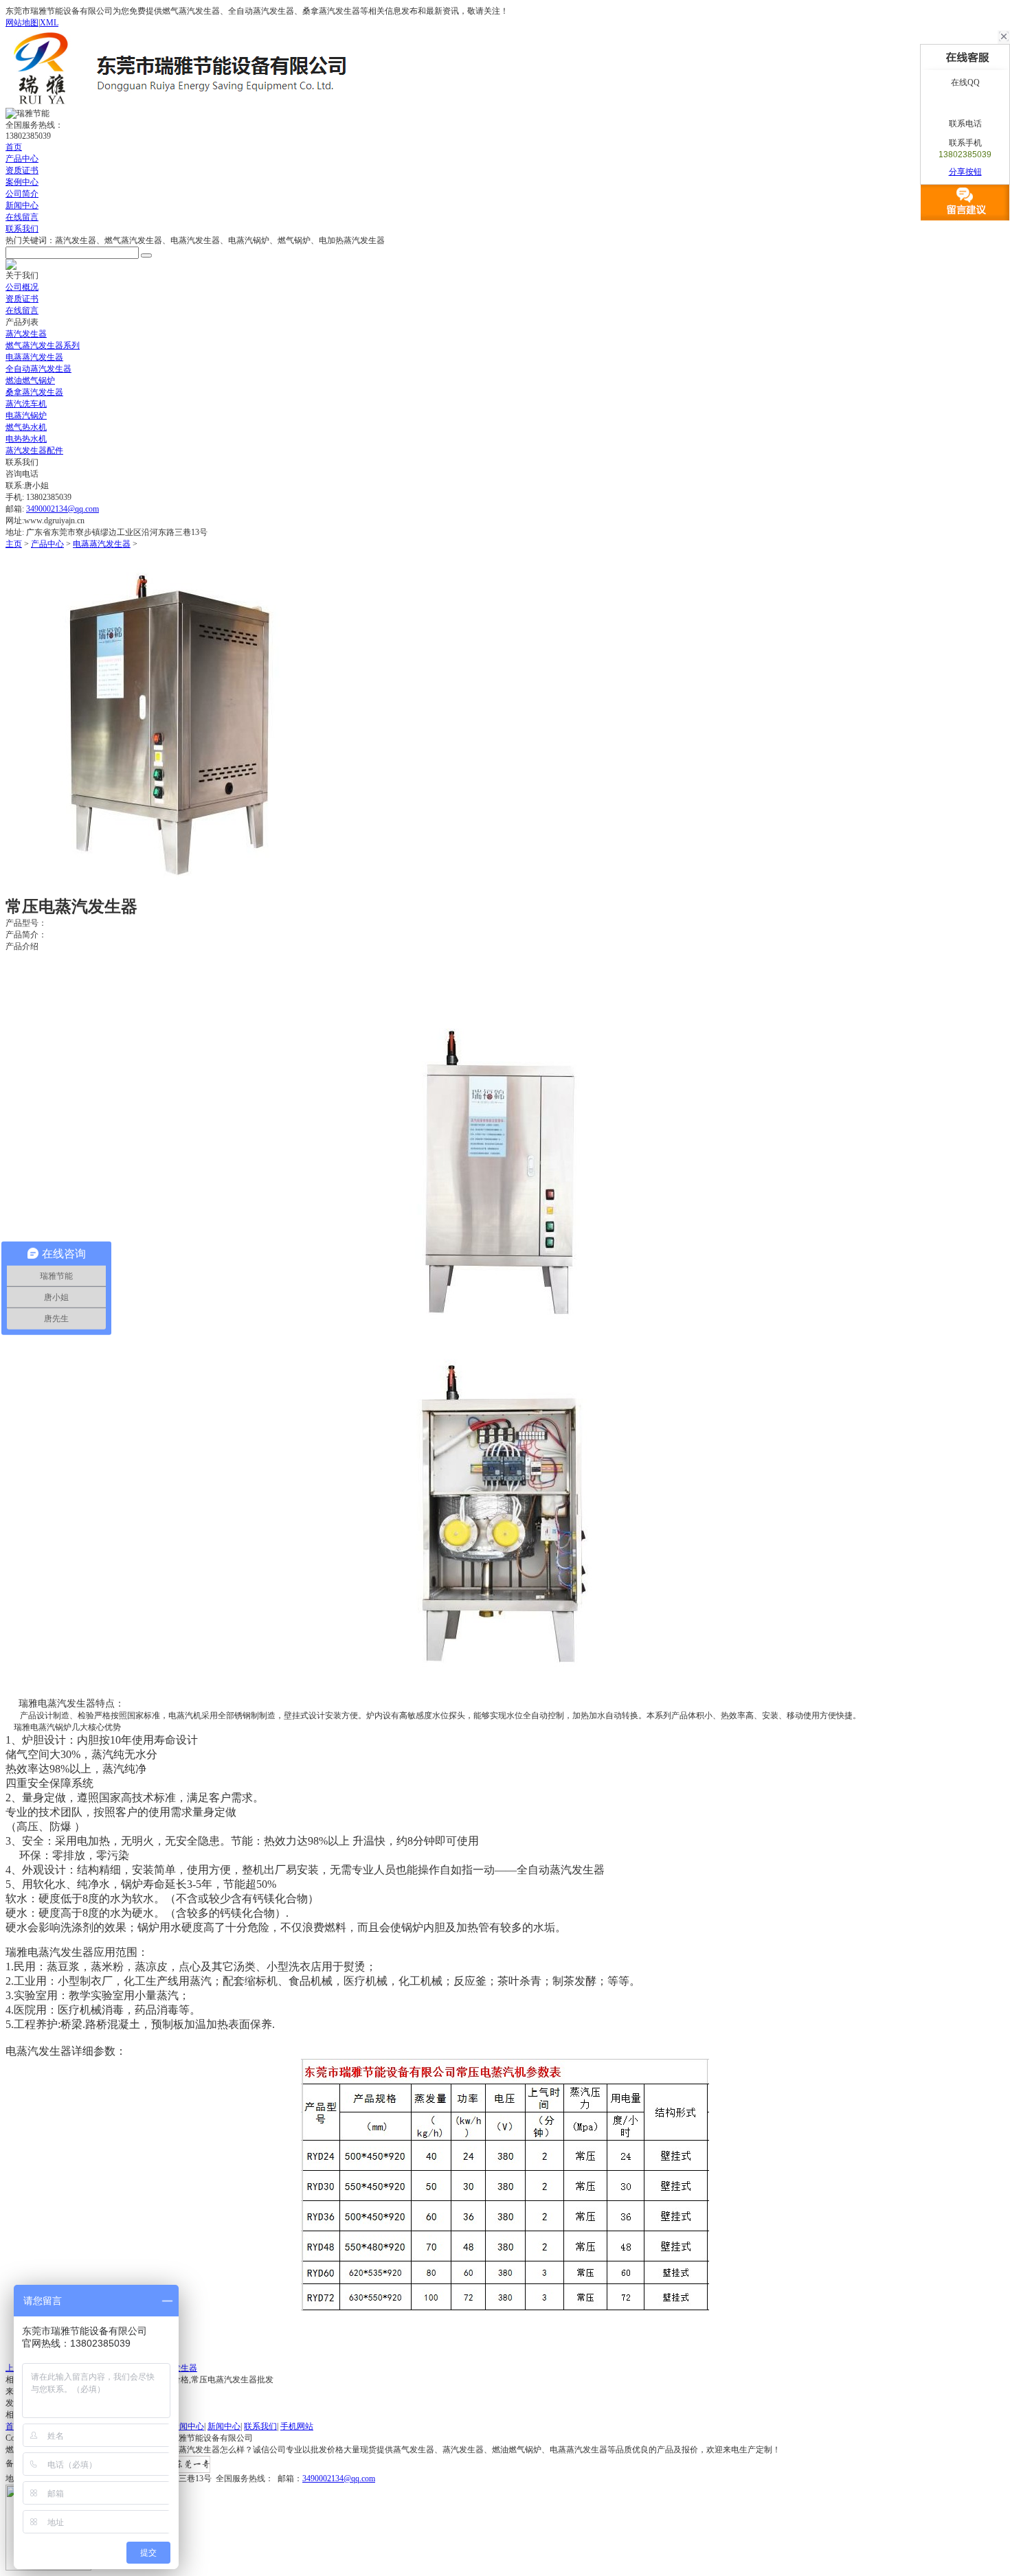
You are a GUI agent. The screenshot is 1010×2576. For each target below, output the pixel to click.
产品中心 (22, 159)
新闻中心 (22, 205)
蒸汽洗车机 (26, 404)
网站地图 (22, 23)
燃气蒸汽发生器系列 (43, 345)
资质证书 (22, 170)
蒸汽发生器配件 (34, 451)
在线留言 (22, 217)
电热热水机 (26, 439)
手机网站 (297, 2426)
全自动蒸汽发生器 (38, 369)
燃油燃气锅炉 (30, 380)
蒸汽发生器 (26, 334)
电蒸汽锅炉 (26, 415)
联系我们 (22, 229)
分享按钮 (965, 172)
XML (49, 23)
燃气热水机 (26, 427)
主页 (14, 544)
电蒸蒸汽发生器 (34, 357)
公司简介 (22, 194)
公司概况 (22, 287)
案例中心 (22, 182)
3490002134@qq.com (63, 509)
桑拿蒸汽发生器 (34, 392)
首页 (14, 147)
